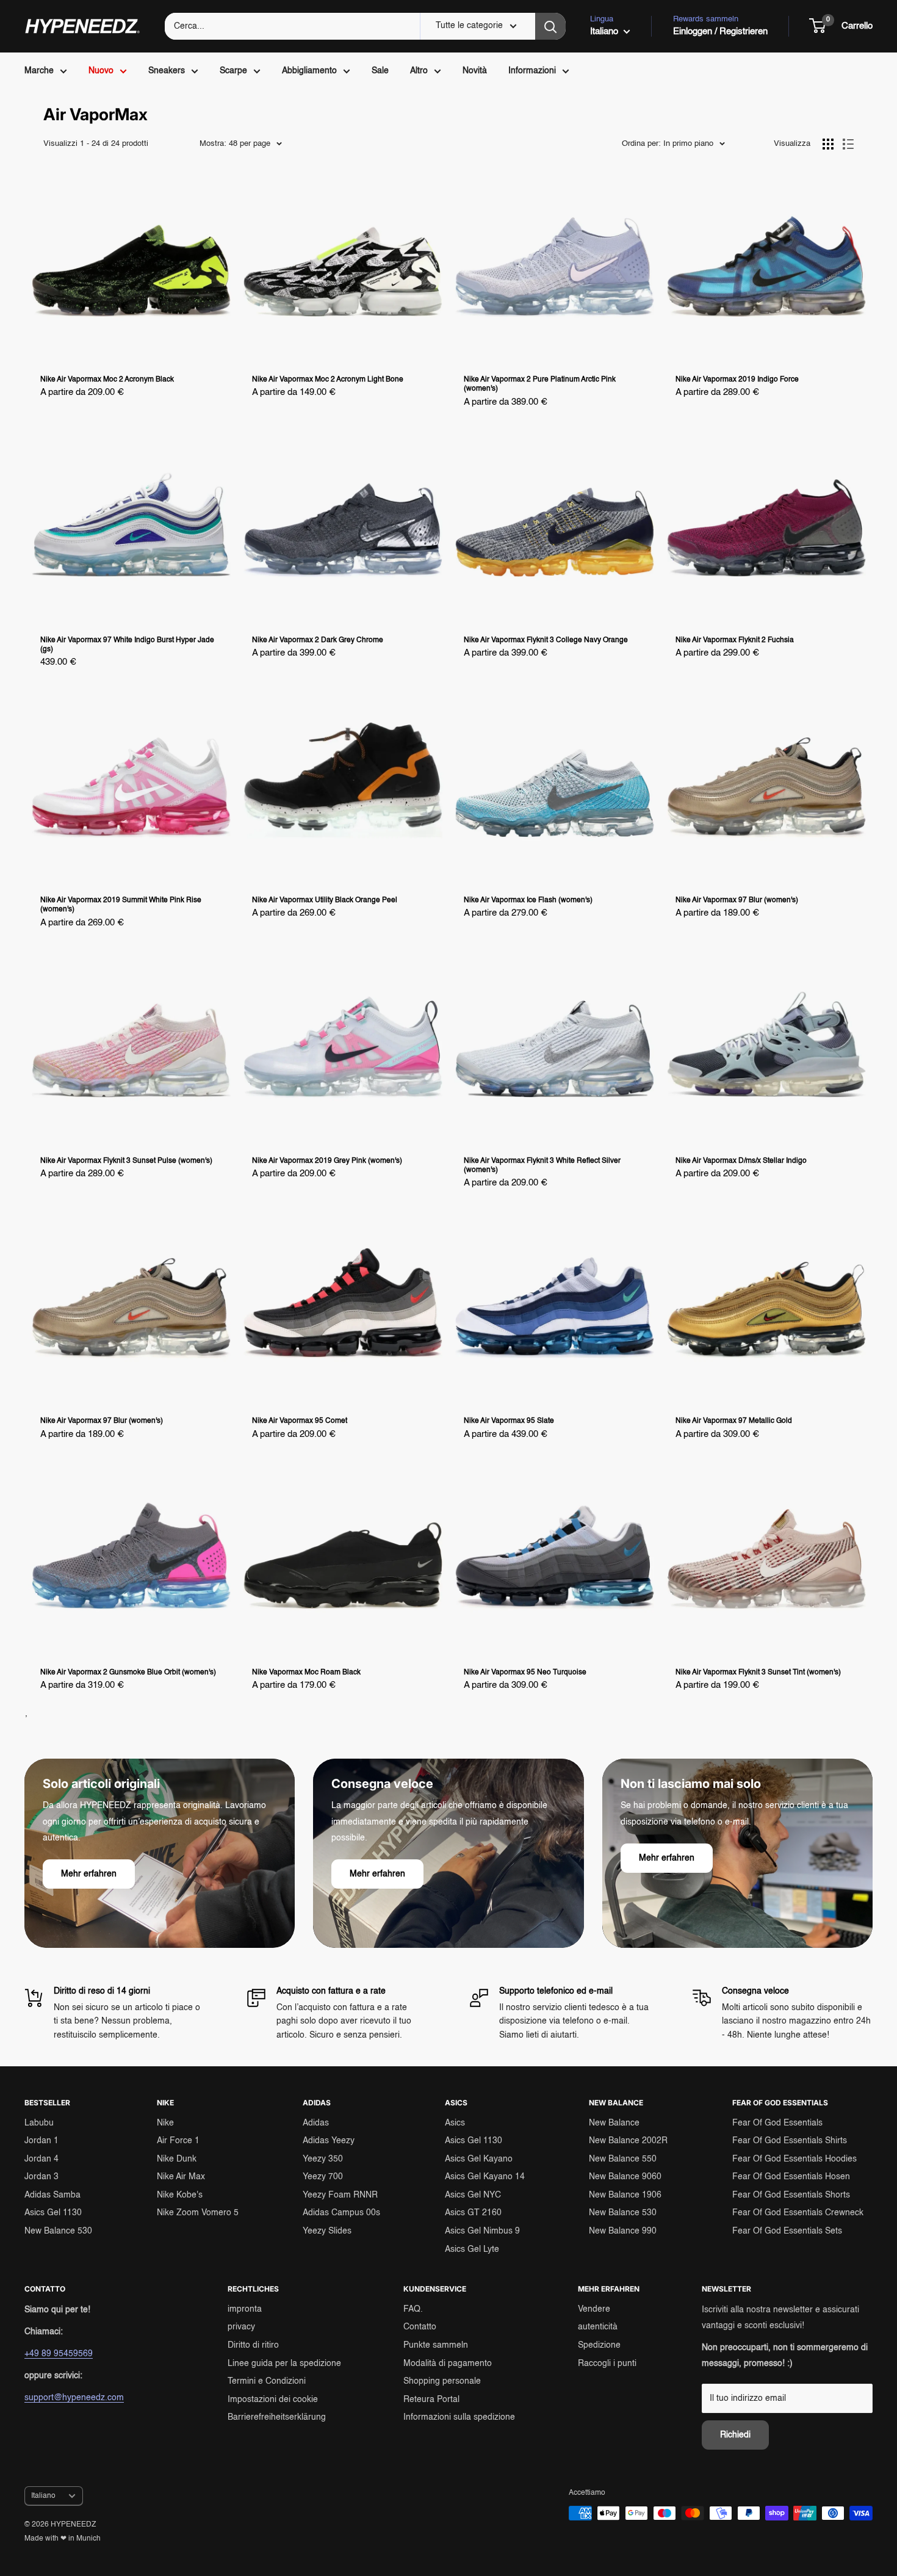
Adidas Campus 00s (341, 2213)
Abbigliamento (309, 71)
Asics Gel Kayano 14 (485, 2177)
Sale (380, 71)
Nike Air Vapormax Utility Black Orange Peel (325, 900)
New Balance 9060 (625, 2177)
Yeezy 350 (323, 2159)
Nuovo (101, 71)
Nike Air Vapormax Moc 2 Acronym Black (107, 380)
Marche (39, 71)
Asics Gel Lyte (472, 2249)
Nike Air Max (181, 2177)
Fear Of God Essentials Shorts (791, 2195)
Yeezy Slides (327, 2231)
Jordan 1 (41, 2141)
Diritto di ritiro (253, 2345)
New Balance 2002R (628, 2141)
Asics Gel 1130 (53, 2213)
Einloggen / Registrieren (720, 31)
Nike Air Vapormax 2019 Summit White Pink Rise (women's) (121, 905)
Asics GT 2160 (473, 2213)
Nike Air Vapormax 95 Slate (509, 1421)
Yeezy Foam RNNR (340, 2195)
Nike (165, 2123)
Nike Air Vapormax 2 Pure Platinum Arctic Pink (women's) (540, 384)
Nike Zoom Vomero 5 (198, 2213)
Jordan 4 (41, 2159)
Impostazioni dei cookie (273, 2400)
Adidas (316, 2123)
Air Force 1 (178, 2141)
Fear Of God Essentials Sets (787, 2231)
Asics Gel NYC (473, 2195)
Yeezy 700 (323, 2177)
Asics (455, 2123)
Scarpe (233, 71)
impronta (245, 2309)
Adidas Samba (52, 2195)
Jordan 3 (41, 2177)
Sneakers (167, 71)
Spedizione (599, 2345)
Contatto (420, 2327)
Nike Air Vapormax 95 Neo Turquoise (525, 1673)
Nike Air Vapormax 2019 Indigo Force (737, 380)
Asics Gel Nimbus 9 (482, 2231)
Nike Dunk (177, 2159)
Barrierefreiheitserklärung (277, 2417)
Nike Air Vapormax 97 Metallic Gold (734, 1421)
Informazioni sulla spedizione (459, 2417)
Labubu (39, 2123)
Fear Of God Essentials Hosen (791, 2177)
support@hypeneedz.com (74, 2398)
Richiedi (735, 2435)
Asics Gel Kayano (479, 2159)
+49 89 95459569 (59, 2354)
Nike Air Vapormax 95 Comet (300, 1421)
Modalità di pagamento (448, 2364)
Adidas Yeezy (329, 2141)
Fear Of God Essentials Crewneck (798, 2213)
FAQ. (413, 2309)
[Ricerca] (550, 26)
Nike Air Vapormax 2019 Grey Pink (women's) (327, 1161)
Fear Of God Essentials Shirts (790, 2141)
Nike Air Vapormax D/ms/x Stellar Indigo (741, 1161)
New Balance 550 (623, 2159)
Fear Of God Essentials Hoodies (794, 2159)
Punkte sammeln (436, 2345)
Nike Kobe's (180, 2195)
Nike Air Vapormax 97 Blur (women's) (737, 900)
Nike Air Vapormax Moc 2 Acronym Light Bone (328, 380)
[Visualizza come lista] (848, 144)
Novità (475, 71)
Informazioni (532, 71)
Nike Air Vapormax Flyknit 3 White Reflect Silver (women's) (542, 1166)
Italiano (43, 2496)
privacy (241, 2327)
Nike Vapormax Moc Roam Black (306, 1673)
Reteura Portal (431, 2400)
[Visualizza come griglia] (828, 144)
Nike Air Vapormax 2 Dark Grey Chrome (318, 640)
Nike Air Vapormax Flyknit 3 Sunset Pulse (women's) (126, 1161)
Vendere (594, 2309)
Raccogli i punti (607, 2364)
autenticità (598, 2327)
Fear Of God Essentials (777, 2123)
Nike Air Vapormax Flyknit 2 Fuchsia (735, 640)
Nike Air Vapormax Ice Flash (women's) (528, 900)
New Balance (614, 2123)
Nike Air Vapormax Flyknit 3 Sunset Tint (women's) (758, 1673)
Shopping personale (442, 2381)
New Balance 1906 (625, 2195)
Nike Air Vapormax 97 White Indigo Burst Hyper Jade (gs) (127, 645)
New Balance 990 (623, 2231)
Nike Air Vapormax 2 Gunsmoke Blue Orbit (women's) (128, 1673)
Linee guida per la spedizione (284, 2364)
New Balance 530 (58, 2231)
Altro (419, 71)
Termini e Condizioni (267, 2381)
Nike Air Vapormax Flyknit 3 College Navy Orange (546, 640)
